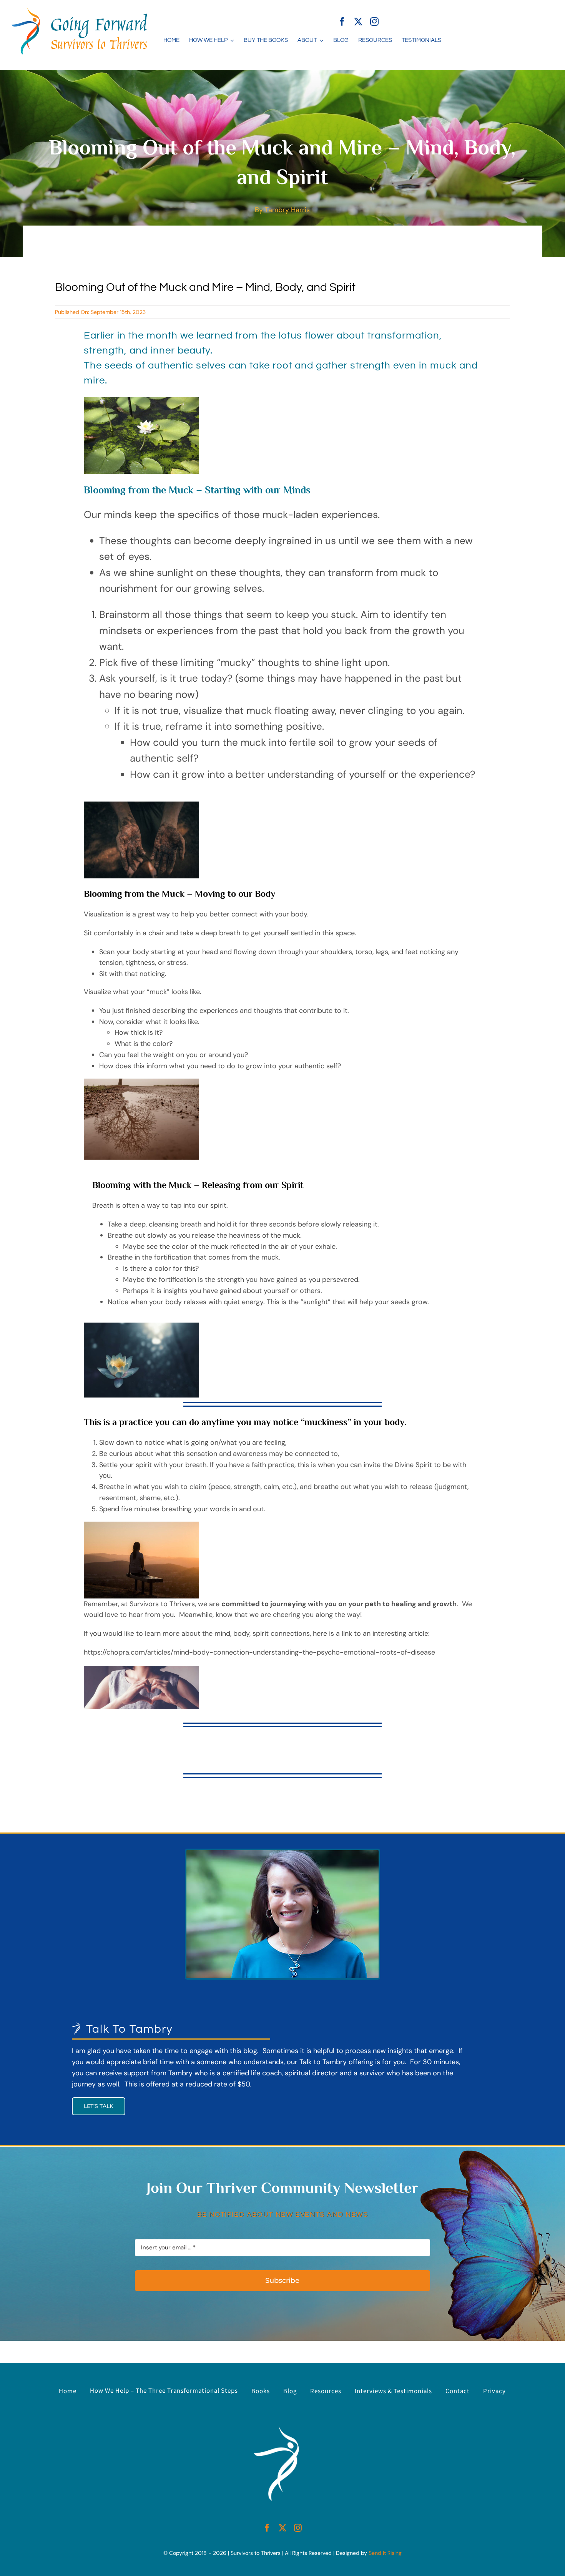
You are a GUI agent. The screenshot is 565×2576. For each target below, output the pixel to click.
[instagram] (374, 22)
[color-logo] (79, 11)
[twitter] (358, 22)
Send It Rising (385, 2553)
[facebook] (342, 22)
